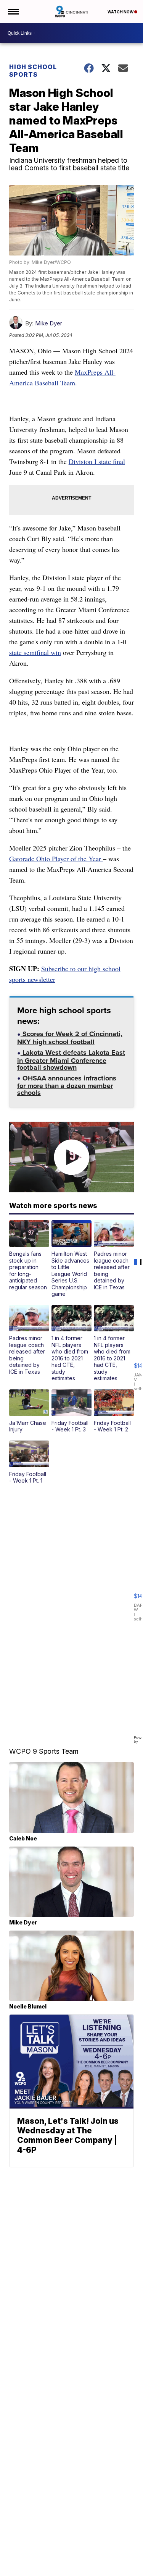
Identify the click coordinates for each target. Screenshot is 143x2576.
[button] (29, 1255)
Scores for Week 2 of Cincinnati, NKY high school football (70, 1039)
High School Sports (33, 71)
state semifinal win (35, 652)
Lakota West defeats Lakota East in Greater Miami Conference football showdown (71, 1061)
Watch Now (121, 12)
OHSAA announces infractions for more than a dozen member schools (67, 1086)
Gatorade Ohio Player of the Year (56, 859)
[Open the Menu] (13, 11)
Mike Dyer (49, 323)
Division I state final (97, 461)
